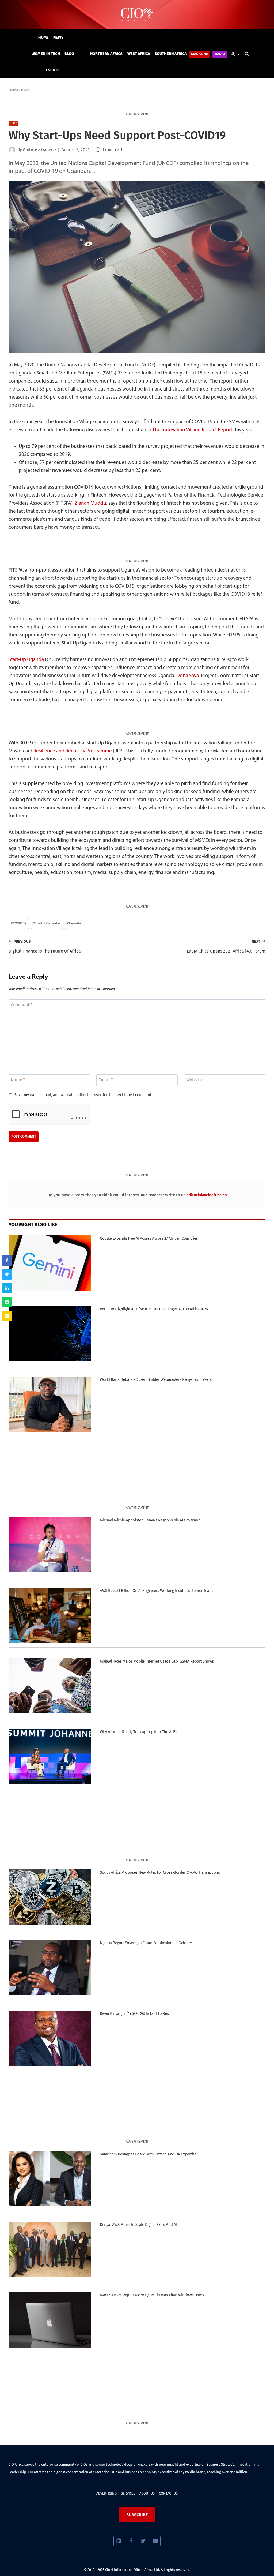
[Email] (7, 1316)
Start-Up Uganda (26, 660)
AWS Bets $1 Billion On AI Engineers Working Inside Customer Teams (157, 1591)
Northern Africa (106, 54)
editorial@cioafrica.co (207, 1195)
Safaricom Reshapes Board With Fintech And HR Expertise (148, 2154)
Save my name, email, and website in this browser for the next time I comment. (83, 1095)
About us (147, 2493)
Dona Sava (188, 676)
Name (18, 1080)
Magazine (199, 54)
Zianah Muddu (90, 503)
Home (44, 37)
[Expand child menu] (60, 38)
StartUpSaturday (47, 923)
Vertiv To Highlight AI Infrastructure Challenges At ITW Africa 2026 (154, 1309)
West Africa (139, 54)
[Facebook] (131, 2541)
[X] (143, 2541)
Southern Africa (171, 54)
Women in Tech (46, 54)
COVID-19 (19, 923)
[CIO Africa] (137, 15)
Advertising (106, 2493)
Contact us (168, 2493)
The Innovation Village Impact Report (192, 430)
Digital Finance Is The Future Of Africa (45, 947)
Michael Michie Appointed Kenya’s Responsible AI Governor (150, 1520)
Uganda (74, 923)
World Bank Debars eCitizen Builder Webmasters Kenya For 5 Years (156, 1379)
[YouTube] (155, 2541)
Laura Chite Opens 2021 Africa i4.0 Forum (226, 947)
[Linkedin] (119, 2541)
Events (53, 70)
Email (106, 1080)
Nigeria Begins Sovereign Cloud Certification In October (146, 1943)
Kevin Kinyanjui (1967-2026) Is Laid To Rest (135, 2013)
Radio (220, 54)
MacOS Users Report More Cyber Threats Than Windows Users (152, 2295)
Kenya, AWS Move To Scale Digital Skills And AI (138, 2225)
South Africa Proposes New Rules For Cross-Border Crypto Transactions (160, 1872)
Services (128, 2493)
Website (194, 1080)
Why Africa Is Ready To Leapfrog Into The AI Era (139, 1732)
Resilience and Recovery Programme (73, 751)
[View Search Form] (247, 54)
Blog (69, 54)
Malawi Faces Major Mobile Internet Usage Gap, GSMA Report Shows (157, 1661)
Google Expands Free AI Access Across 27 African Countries (149, 1238)
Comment (22, 1005)
